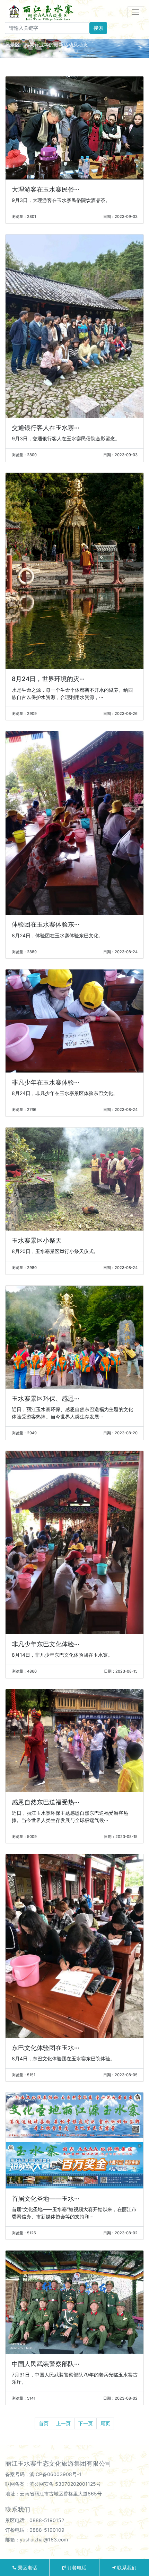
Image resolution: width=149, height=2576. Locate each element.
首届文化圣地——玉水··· (46, 2198)
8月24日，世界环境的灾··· (48, 679)
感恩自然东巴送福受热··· (46, 1802)
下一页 (86, 2423)
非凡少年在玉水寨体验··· (46, 1082)
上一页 (63, 2423)
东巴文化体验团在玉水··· (46, 2048)
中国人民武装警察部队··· (46, 2364)
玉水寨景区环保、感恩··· (46, 1399)
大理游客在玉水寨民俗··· (46, 189)
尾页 (105, 2423)
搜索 (98, 28)
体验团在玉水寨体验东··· (46, 924)
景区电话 (27, 2568)
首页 (44, 2423)
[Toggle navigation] (136, 12)
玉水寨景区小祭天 (37, 1240)
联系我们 (126, 2568)
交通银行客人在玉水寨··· (46, 428)
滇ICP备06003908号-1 (55, 2474)
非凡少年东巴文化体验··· (46, 1644)
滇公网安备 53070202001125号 (65, 2484)
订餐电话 (76, 2568)
